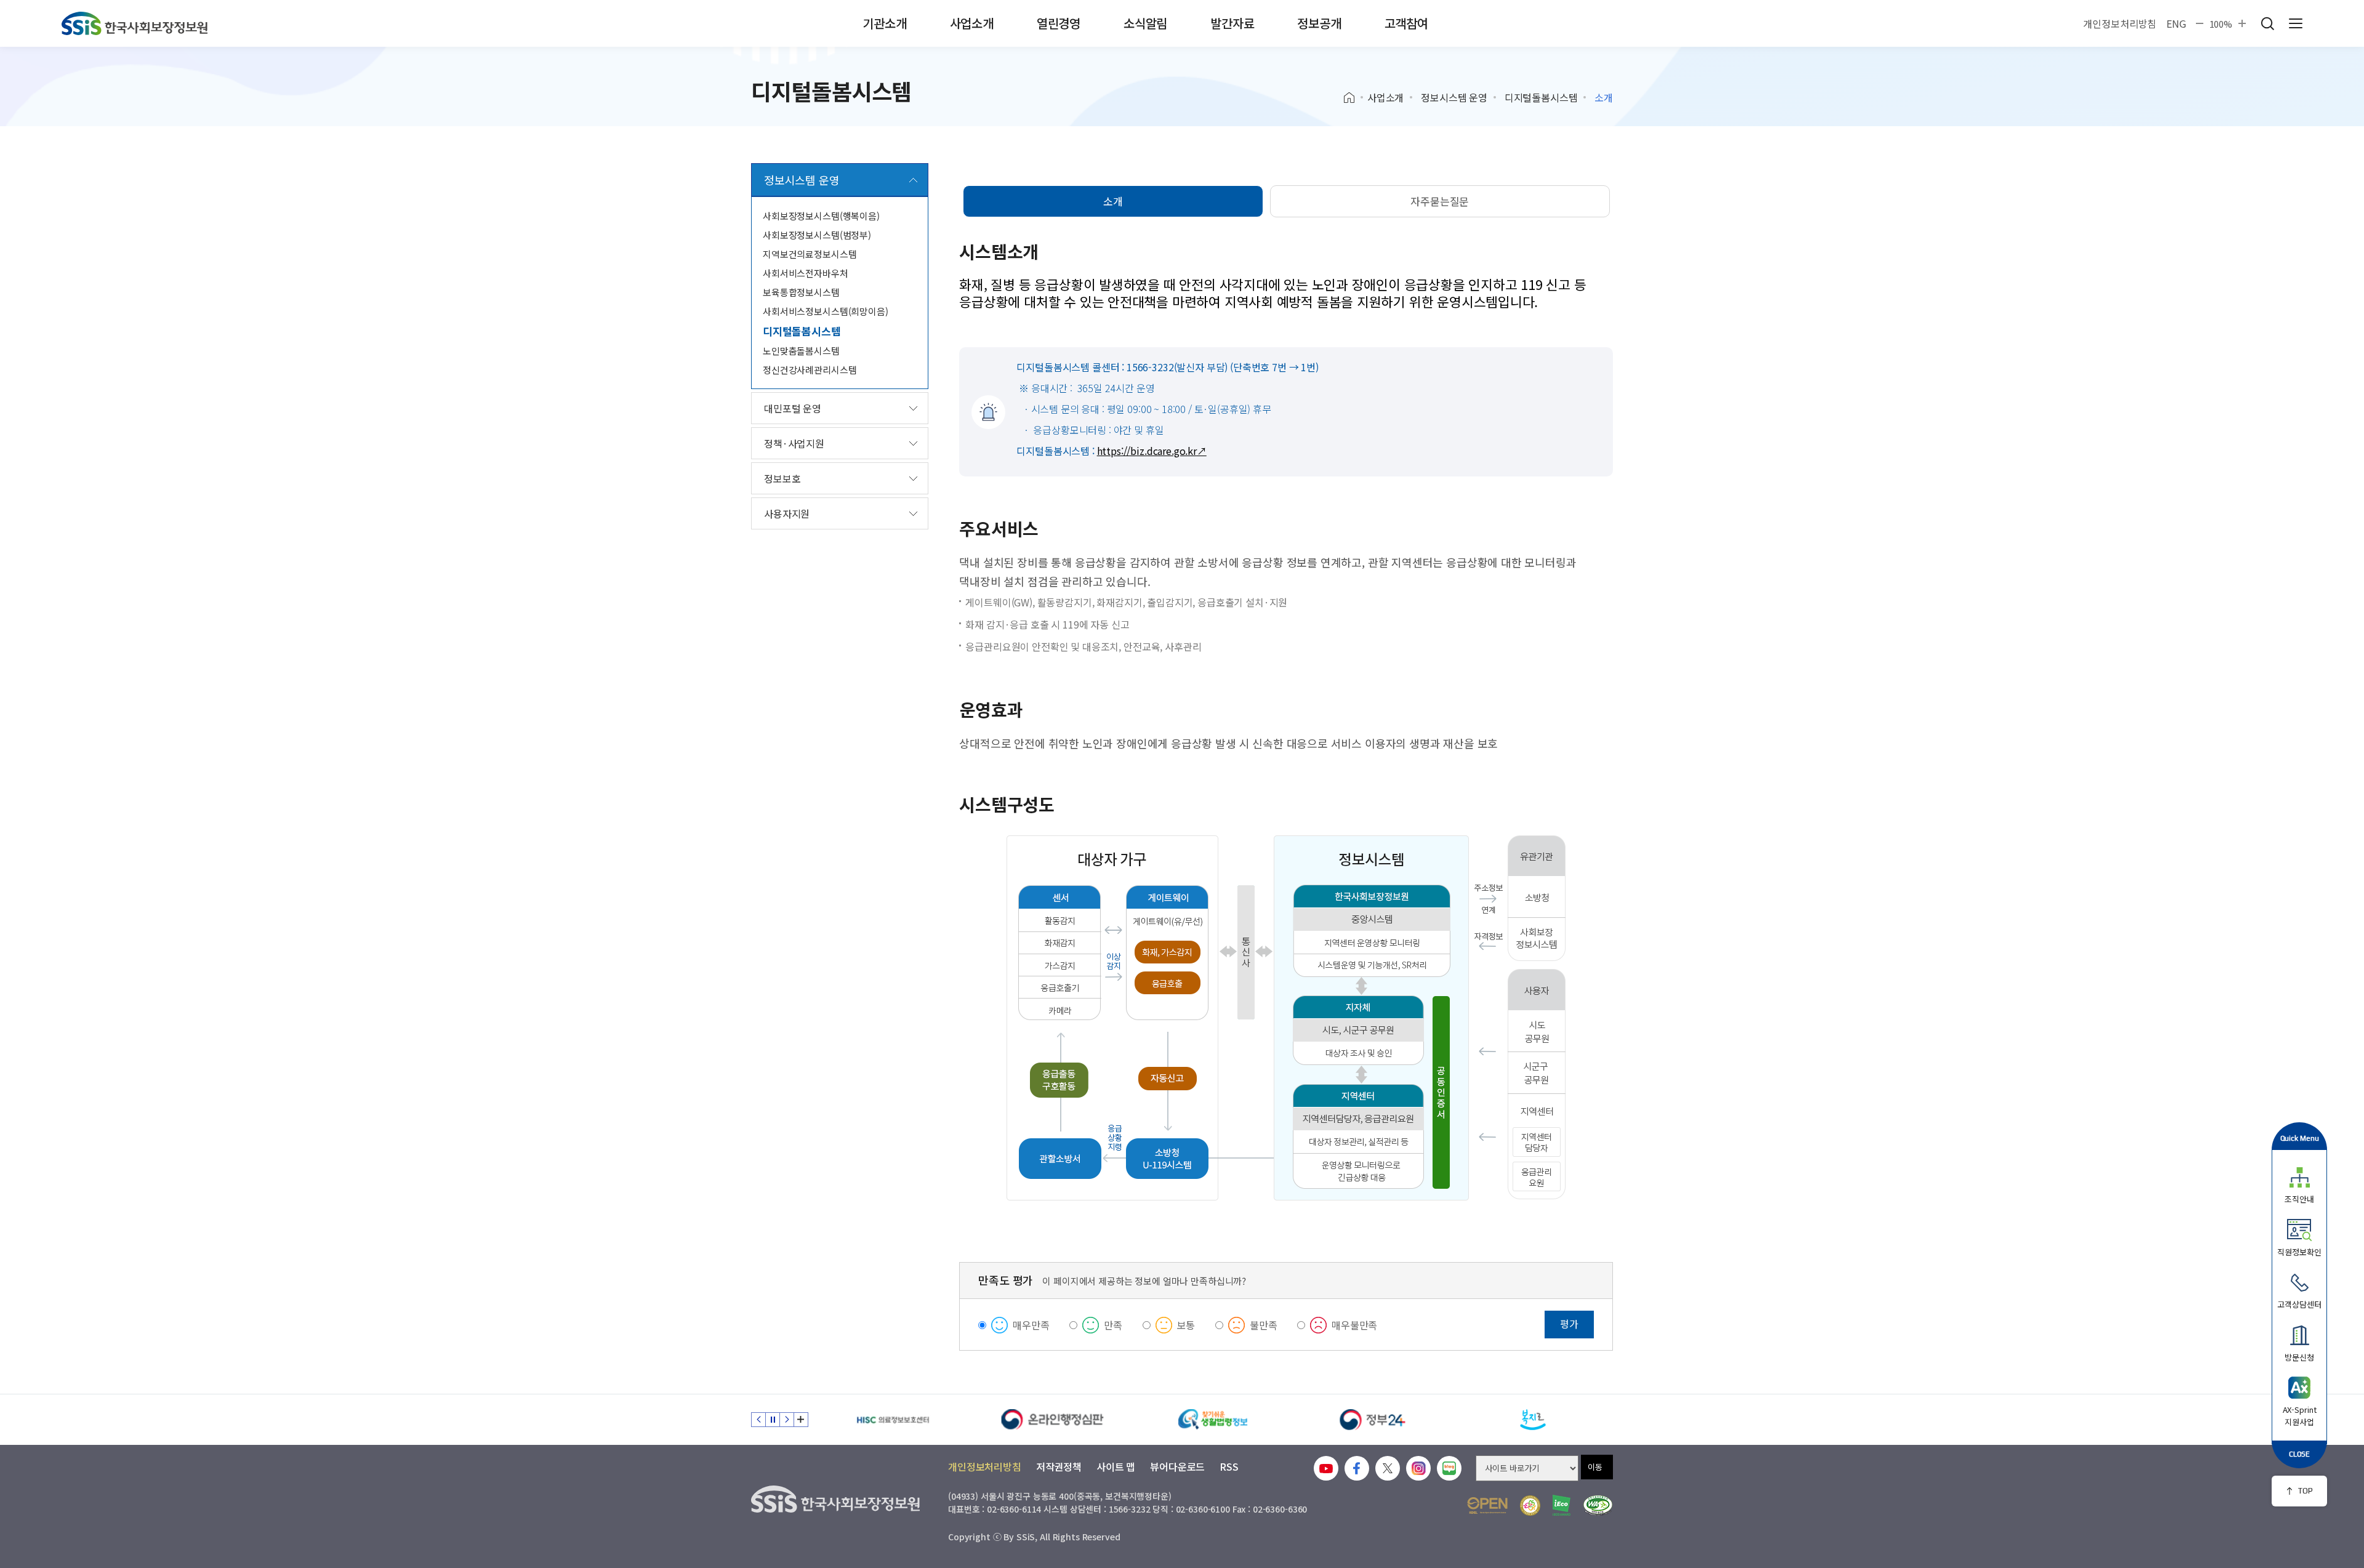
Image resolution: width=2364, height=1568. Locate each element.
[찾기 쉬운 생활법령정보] (1213, 1420)
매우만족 (1031, 1325)
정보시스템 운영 (1454, 97)
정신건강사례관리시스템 (810, 370)
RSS (1229, 1466)
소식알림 (1145, 23)
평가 (1569, 1324)
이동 (1595, 1467)
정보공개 (1319, 23)
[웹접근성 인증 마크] (1598, 1506)
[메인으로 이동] (135, 23)
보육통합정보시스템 (801, 292)
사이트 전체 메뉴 (2296, 23)
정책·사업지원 (794, 443)
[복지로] (1533, 1420)
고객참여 (1406, 23)
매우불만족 (1354, 1325)
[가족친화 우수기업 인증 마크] (1530, 1506)
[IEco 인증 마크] (1562, 1505)
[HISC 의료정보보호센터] (893, 1420)
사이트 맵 (1116, 1466)
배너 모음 (801, 1420)
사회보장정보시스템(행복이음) (821, 216)
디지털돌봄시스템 (1541, 97)
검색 (2267, 23)
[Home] (1353, 98)
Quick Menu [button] (2300, 1138)
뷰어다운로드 (1177, 1466)
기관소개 (884, 23)
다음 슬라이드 (787, 1420)
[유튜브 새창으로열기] (1326, 1468)
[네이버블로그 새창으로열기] (1449, 1468)
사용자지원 (787, 513)
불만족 (1264, 1325)
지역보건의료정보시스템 (810, 254)
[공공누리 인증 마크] (1487, 1506)
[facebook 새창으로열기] (1357, 1468)
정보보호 (782, 478)
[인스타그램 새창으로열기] (1418, 1468)
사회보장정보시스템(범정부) (817, 235)
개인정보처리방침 (2120, 23)
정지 (773, 1420)
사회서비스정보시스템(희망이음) (826, 311)
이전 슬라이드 (758, 1420)
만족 (1113, 1325)
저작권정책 (1059, 1466)
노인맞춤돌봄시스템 (801, 351)
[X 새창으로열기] (1388, 1468)
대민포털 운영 (793, 408)
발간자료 (1232, 23)
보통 (1186, 1325)
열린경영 (1059, 23)
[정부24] (1373, 1420)
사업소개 (972, 23)
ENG (2176, 23)
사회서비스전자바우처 (806, 273)
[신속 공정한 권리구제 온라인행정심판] (1053, 1420)
